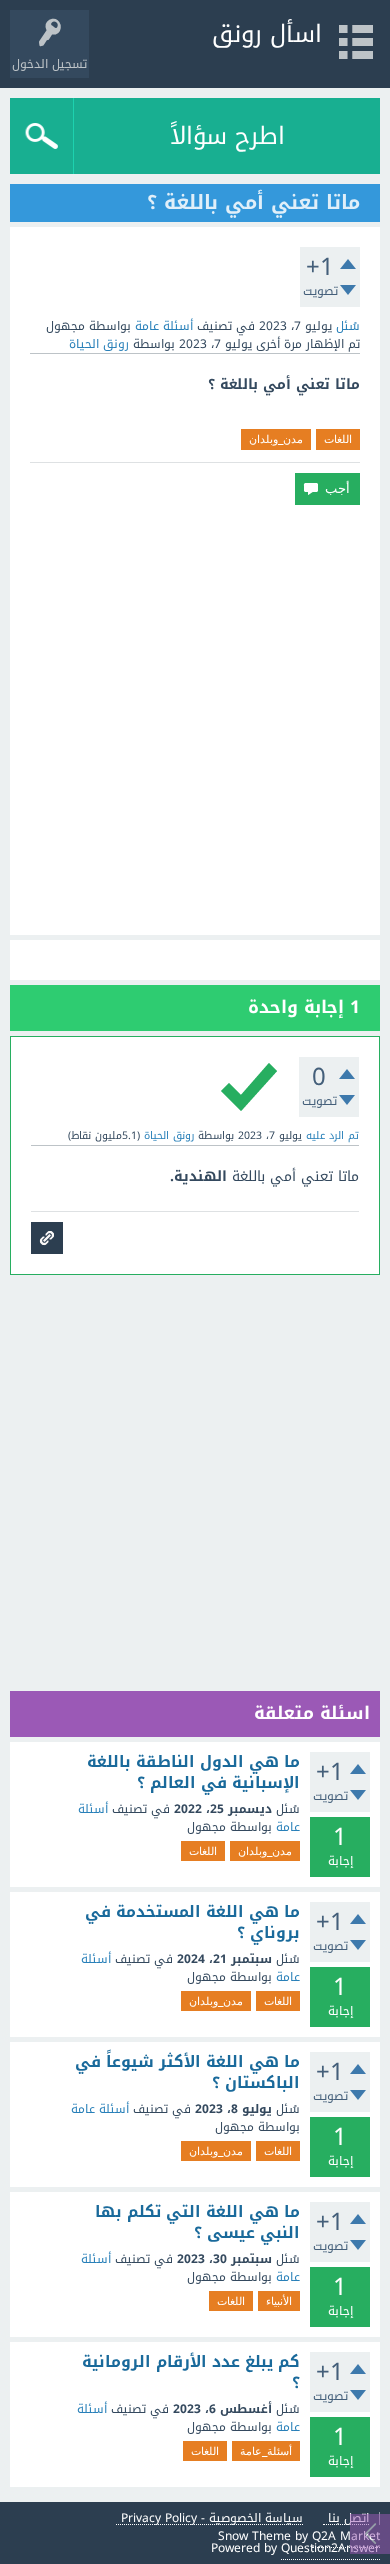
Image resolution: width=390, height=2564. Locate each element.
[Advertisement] (195, 720)
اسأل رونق (267, 34)
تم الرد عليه (332, 1135)
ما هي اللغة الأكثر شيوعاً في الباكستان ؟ (187, 2072)
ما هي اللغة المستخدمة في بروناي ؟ (192, 1922)
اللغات (338, 439)
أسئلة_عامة (266, 2451)
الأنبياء (279, 2301)
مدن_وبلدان (276, 439)
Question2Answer (330, 2548)
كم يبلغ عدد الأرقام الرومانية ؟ (191, 2372)
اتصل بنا (348, 2518)
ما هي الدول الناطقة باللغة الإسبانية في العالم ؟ (193, 1772)
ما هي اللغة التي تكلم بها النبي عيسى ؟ (197, 2222)
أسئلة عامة (164, 326)
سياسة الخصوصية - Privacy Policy (212, 2518)
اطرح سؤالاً (227, 136)
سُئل (348, 326)
